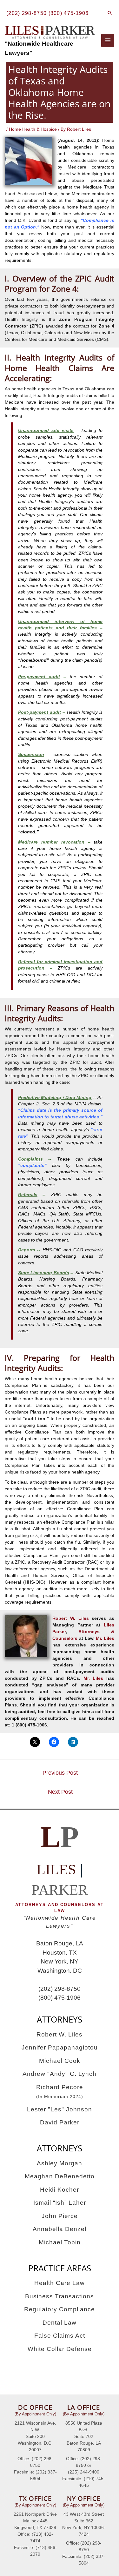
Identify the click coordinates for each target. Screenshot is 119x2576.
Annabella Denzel (60, 2229)
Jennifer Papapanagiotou (60, 2047)
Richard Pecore (60, 2092)
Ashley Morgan (60, 2163)
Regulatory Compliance (60, 2309)
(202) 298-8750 (26, 13)
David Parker (60, 2122)
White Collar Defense (60, 2349)
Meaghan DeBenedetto (60, 2176)
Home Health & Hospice (33, 129)
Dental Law (60, 2323)
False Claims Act (60, 2336)
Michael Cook (60, 2061)
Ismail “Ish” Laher (60, 2203)
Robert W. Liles (70, 1618)
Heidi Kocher (60, 2190)
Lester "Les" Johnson (60, 2109)
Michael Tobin (60, 2242)
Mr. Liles (105, 1638)
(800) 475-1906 (69, 13)
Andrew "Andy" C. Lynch (60, 2074)
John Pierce (60, 2216)
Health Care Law (60, 2283)
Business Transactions (60, 2296)
